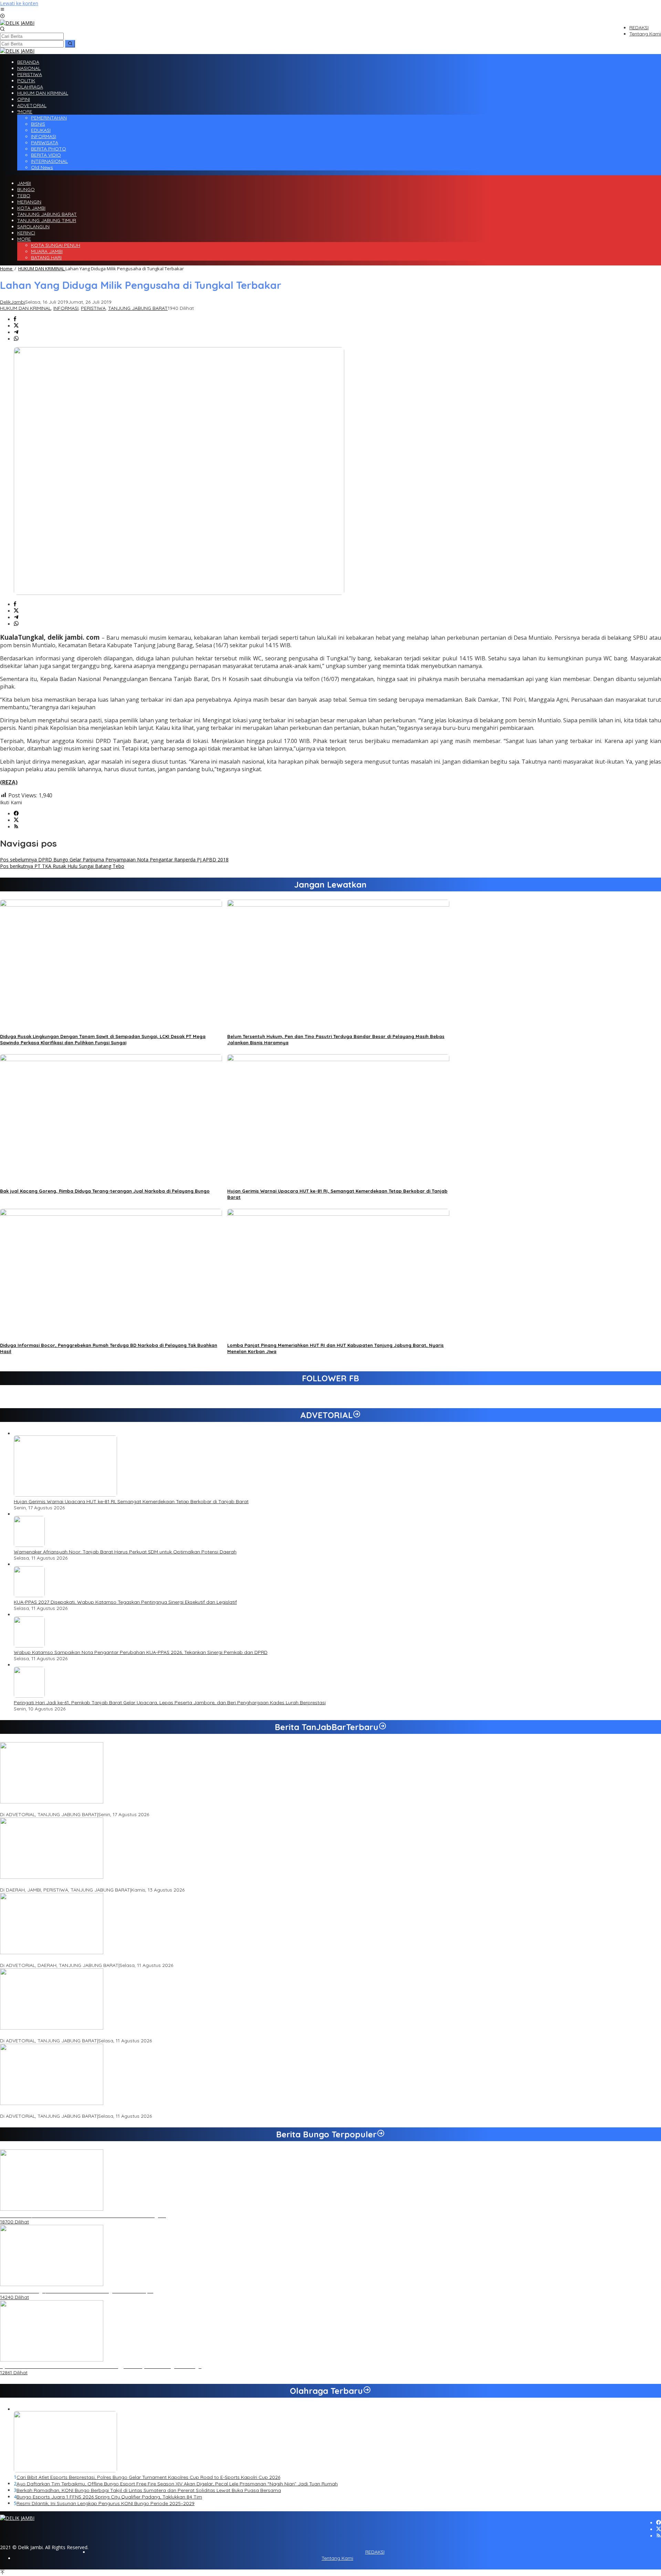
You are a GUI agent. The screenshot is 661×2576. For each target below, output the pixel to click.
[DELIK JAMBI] (17, 23)
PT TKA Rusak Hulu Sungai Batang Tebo (62, 866)
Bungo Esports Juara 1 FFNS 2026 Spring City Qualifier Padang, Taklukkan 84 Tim (109, 2497)
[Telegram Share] (16, 332)
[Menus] (2, 10)
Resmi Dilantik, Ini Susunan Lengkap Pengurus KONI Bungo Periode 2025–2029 (106, 2503)
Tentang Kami (337, 2558)
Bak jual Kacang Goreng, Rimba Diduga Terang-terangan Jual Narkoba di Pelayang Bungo (105, 1191)
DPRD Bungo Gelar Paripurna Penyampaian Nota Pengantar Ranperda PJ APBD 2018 (114, 860)
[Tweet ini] (16, 326)
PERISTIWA (93, 308)
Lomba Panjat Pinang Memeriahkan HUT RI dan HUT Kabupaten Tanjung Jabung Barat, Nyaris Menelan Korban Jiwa (134, 1884)
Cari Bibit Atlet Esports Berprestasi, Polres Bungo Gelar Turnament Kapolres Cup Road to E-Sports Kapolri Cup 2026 (148, 2477)
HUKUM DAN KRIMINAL (25, 308)
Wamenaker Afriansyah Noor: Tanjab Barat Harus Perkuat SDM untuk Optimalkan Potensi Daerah (125, 1552)
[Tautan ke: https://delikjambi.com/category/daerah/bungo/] (381, 2134)
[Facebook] (16, 814)
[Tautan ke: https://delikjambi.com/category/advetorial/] (357, 1415)
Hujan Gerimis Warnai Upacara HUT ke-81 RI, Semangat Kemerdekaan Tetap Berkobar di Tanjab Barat (131, 1501)
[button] (70, 44)
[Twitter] (16, 820)
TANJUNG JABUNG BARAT (138, 308)
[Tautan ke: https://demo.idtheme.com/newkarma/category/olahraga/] (367, 2391)
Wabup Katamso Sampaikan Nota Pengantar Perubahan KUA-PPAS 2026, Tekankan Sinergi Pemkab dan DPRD (141, 1652)
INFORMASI (66, 308)
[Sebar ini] (15, 319)
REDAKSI (375, 2552)
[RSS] (16, 827)
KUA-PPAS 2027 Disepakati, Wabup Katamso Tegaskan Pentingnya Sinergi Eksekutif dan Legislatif (125, 1602)
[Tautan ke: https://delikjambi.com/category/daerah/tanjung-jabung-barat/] (382, 1727)
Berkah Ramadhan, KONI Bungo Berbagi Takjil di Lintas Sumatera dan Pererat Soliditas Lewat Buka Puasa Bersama (149, 2490)
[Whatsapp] (16, 339)
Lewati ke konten (19, 3)
